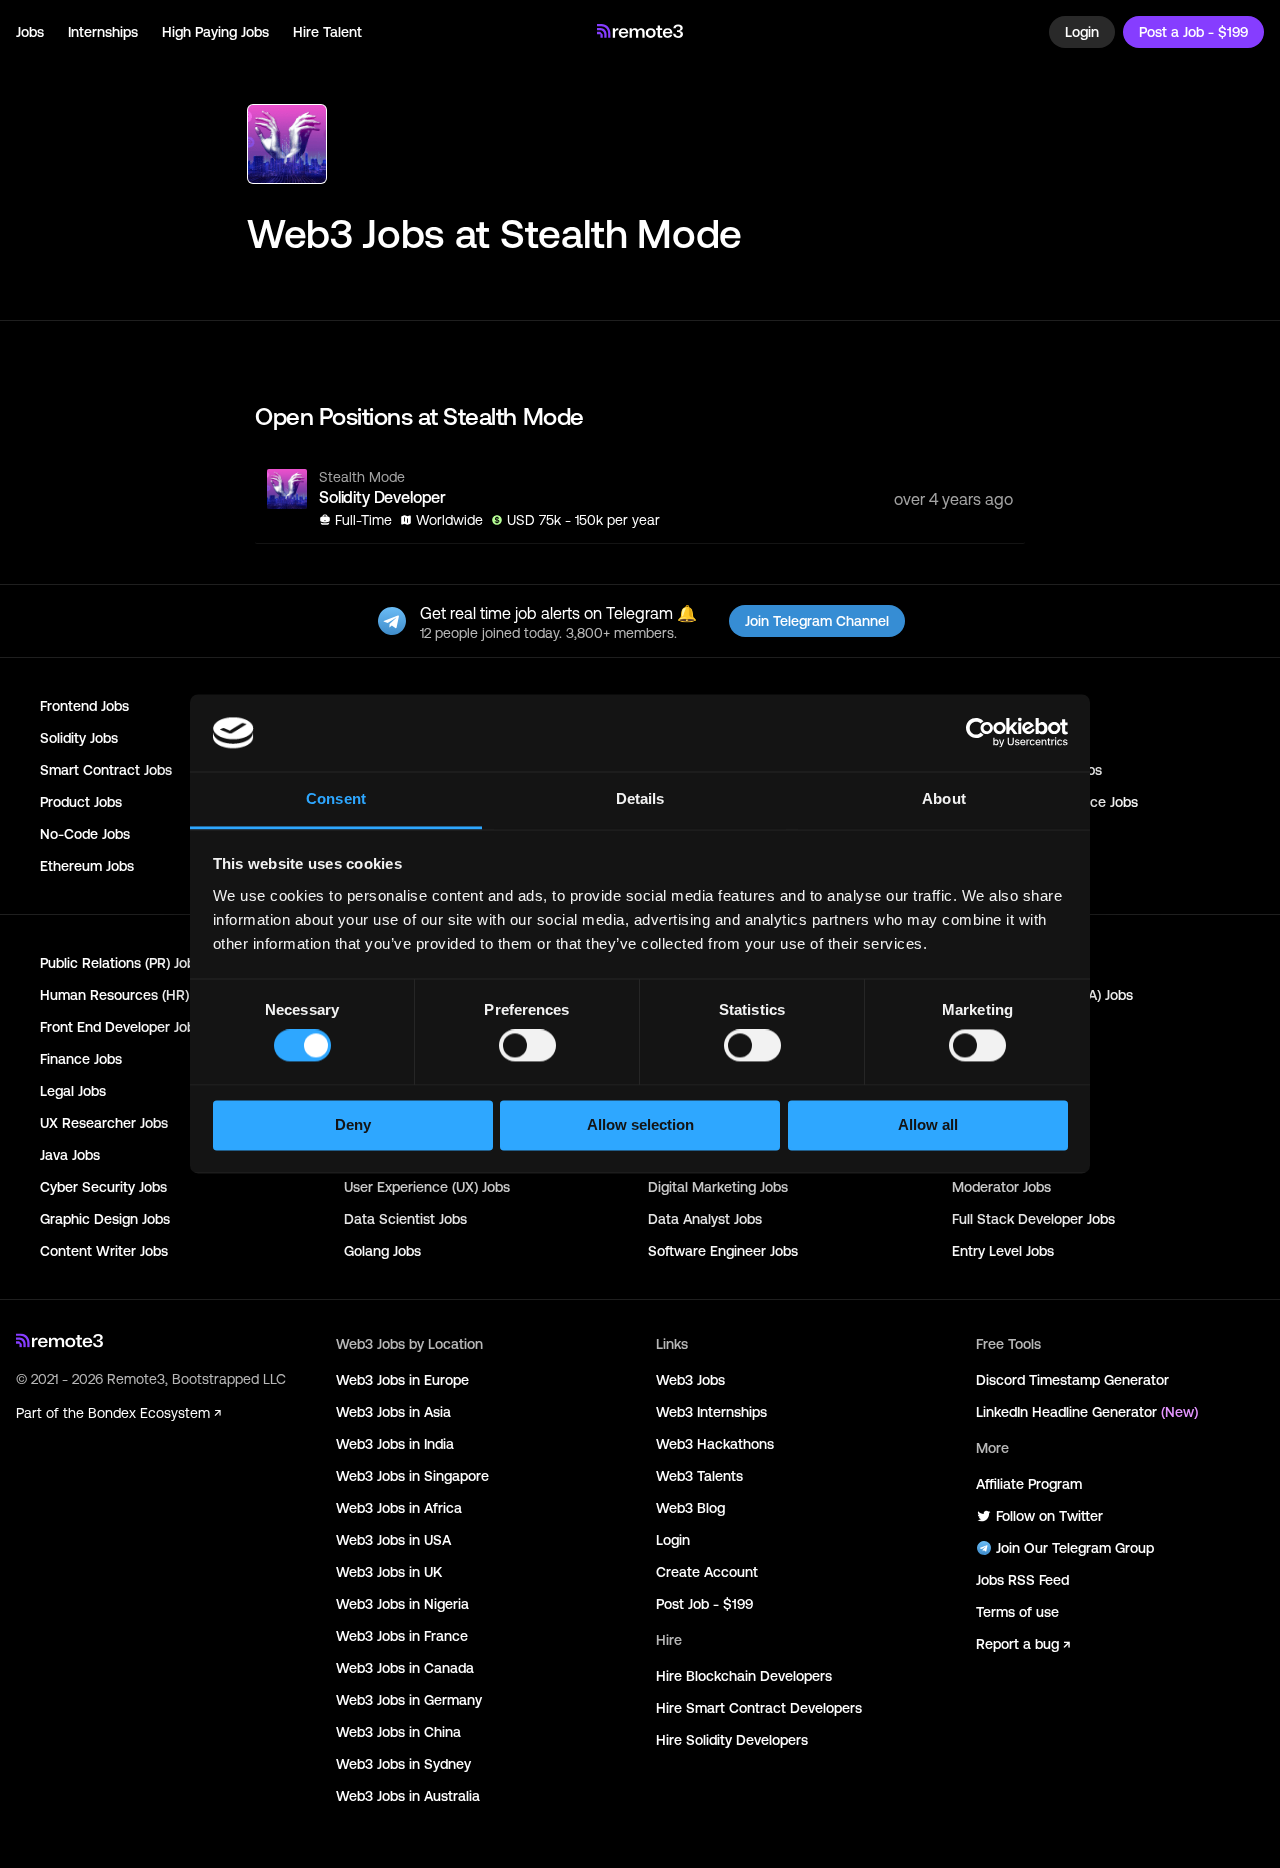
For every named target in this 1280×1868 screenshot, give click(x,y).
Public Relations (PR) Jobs (121, 963)
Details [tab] (640, 798)
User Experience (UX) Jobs (427, 1187)
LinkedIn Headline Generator (1087, 1412)
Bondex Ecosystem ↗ (154, 1413)
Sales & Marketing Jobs (1027, 770)
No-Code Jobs (85, 834)
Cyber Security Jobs (103, 1187)
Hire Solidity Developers (732, 1740)
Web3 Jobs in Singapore (412, 1476)
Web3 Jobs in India (395, 1444)
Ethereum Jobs (87, 866)
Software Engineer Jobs (723, 1251)
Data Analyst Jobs (705, 1219)
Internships (103, 32)
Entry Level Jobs (1003, 1251)
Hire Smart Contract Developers (759, 1708)
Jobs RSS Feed (1022, 1580)
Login (1082, 32)
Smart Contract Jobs (106, 770)
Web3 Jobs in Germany (409, 1700)
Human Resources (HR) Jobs (130, 995)
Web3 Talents (699, 1476)
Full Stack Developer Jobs (1033, 1219)
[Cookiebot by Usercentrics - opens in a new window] (980, 733)
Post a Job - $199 (1193, 32)
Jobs (30, 32)
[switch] (527, 1050)
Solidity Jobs (79, 738)
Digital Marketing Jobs (718, 1187)
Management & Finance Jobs (1045, 802)
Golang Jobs (382, 1251)
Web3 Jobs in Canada (405, 1668)
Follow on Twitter (1049, 1516)
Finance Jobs (81, 1059)
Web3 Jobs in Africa (399, 1508)
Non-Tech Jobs (999, 866)
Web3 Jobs (690, 1380)
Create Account (707, 1572)
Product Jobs (81, 802)
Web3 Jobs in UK (389, 1572)
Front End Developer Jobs (121, 1027)
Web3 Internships (711, 1412)
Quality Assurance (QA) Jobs (1042, 995)
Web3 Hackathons (715, 1444)
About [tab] (944, 798)
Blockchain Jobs (1003, 706)
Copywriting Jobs (1006, 1059)
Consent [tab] (336, 798)
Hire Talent (327, 32)
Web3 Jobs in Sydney (403, 1764)
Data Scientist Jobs (405, 1219)
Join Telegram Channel (817, 621)
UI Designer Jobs (1004, 1123)
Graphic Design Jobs (105, 1219)
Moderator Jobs (1001, 1187)
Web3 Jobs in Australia (408, 1796)
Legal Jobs (73, 1091)
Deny (353, 1124)
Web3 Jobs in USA (393, 1540)
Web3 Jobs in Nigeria (402, 1604)
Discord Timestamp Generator (1072, 1380)
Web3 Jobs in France (402, 1636)
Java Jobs (70, 1155)
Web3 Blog (690, 1508)
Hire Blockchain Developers (744, 1676)
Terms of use (1017, 1612)
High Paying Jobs (215, 32)
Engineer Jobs (996, 738)
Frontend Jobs (84, 706)
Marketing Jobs (1000, 963)
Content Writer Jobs (104, 1251)
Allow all (928, 1124)
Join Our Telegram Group (1075, 1548)
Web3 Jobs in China (398, 1732)
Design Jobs (990, 1027)
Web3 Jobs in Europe (402, 1380)
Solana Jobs (990, 834)
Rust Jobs (982, 1155)
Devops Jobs (992, 1091)
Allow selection (640, 1124)
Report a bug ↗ (1023, 1644)
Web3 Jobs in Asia (393, 1412)
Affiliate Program (1029, 1484)
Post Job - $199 (704, 1604)
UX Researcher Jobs (104, 1123)
